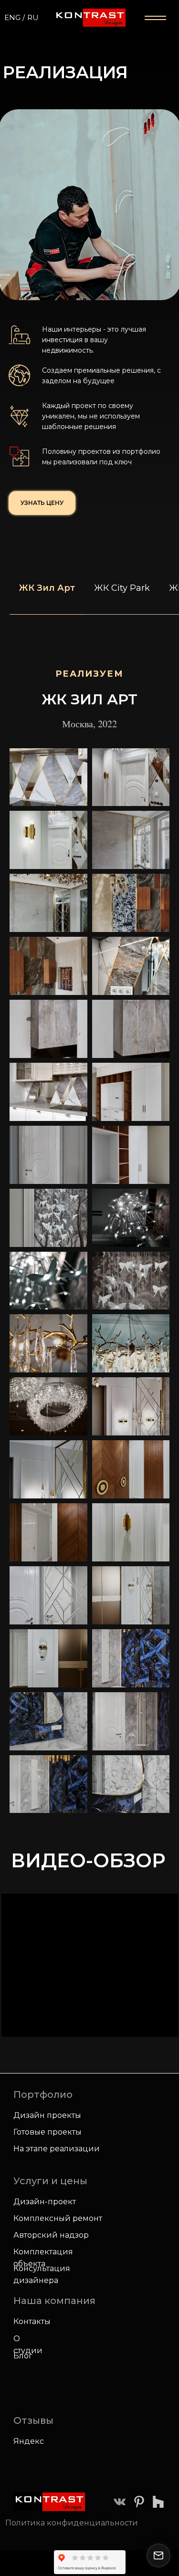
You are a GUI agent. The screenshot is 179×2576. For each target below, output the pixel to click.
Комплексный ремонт (58, 2218)
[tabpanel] (89, 696)
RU (33, 17)
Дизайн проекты (47, 2115)
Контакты (32, 2321)
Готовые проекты (47, 2132)
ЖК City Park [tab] (122, 588)
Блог (23, 2356)
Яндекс (29, 2441)
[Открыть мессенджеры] (158, 2555)
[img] (120, 2502)
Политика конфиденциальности (72, 2523)
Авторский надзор (51, 2235)
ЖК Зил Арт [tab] (47, 588)
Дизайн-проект (45, 2202)
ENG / (15, 17)
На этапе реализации (57, 2149)
